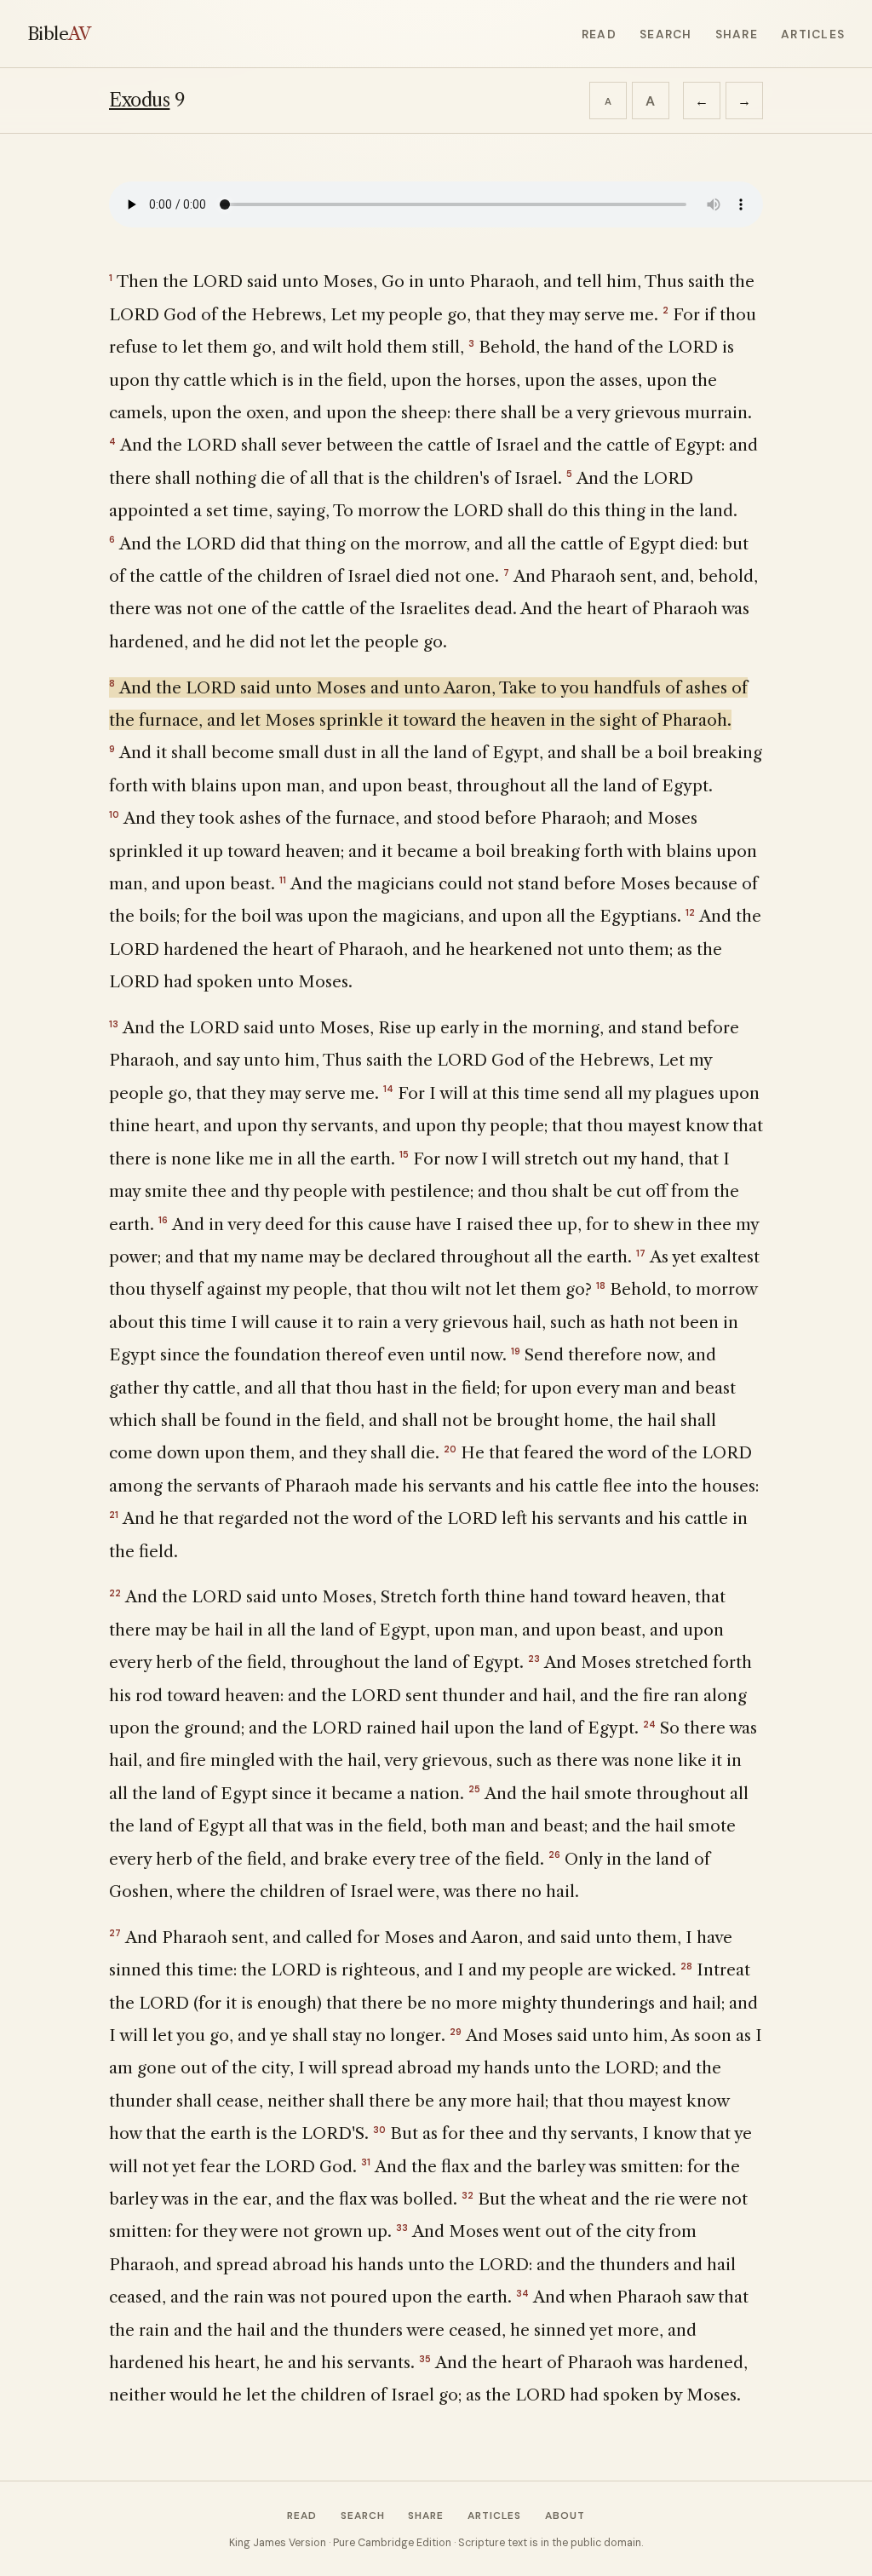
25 (474, 1789)
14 (388, 1089)
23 (534, 1659)
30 (379, 2130)
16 (163, 1220)
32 (468, 2195)
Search (665, 34)
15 (404, 1154)
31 (366, 2162)
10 (114, 814)
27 (115, 1933)
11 (283, 880)
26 (554, 1854)
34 (522, 2293)
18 (601, 1285)
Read (599, 34)
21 (114, 1515)
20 (450, 1449)
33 (402, 2228)
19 (516, 1351)
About (565, 2516)
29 (456, 2032)
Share (737, 34)
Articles (813, 34)
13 (114, 1024)
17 (641, 1253)
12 (690, 912)
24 (649, 1724)
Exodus (139, 100)
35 (425, 2359)
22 (115, 1593)
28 (686, 1966)
